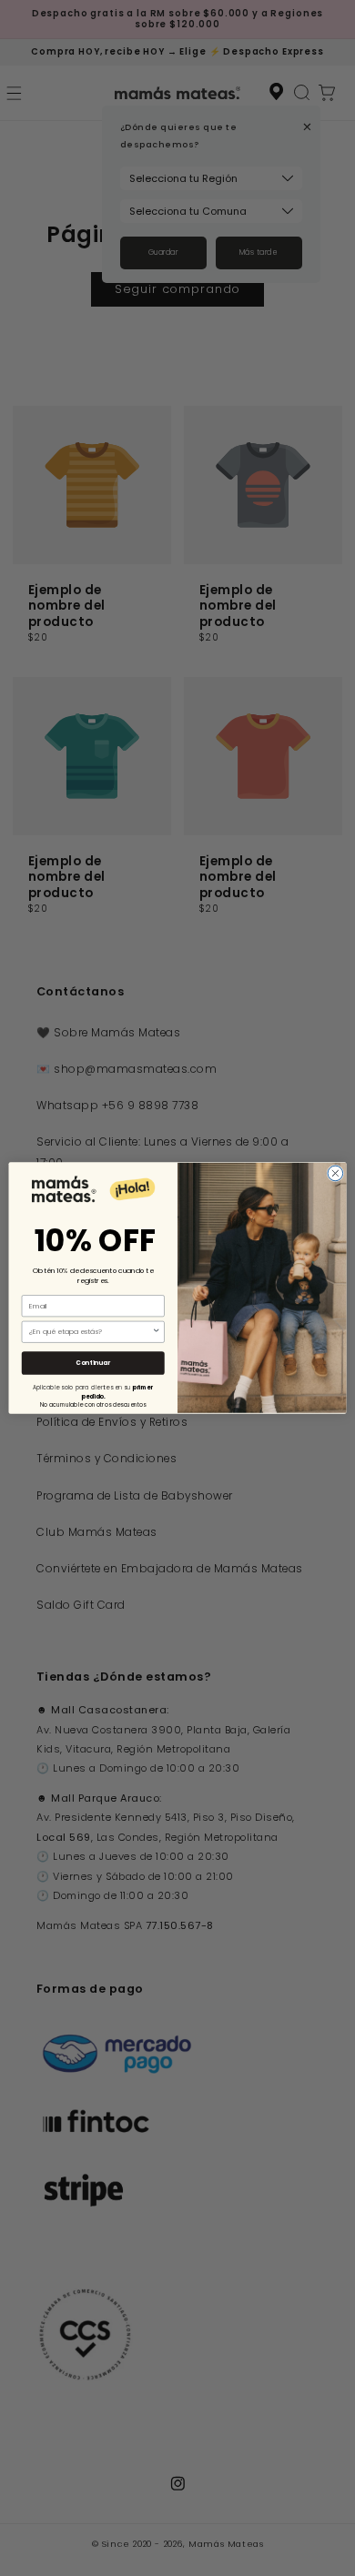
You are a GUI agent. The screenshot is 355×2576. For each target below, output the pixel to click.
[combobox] (91, 1332)
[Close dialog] (335, 1173)
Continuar (93, 1363)
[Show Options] (157, 1332)
